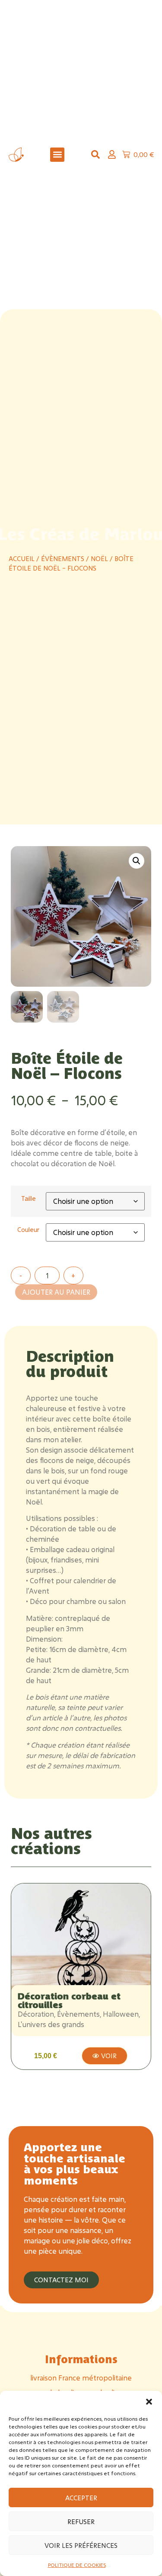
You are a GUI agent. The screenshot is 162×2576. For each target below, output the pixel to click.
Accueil (22, 559)
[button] (149, 2402)
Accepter (81, 2498)
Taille (29, 1199)
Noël (99, 559)
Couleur (28, 1230)
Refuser (81, 2521)
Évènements (63, 559)
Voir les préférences (81, 2545)
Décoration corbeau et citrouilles (69, 2000)
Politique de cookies (77, 2565)
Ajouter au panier (56, 1292)
